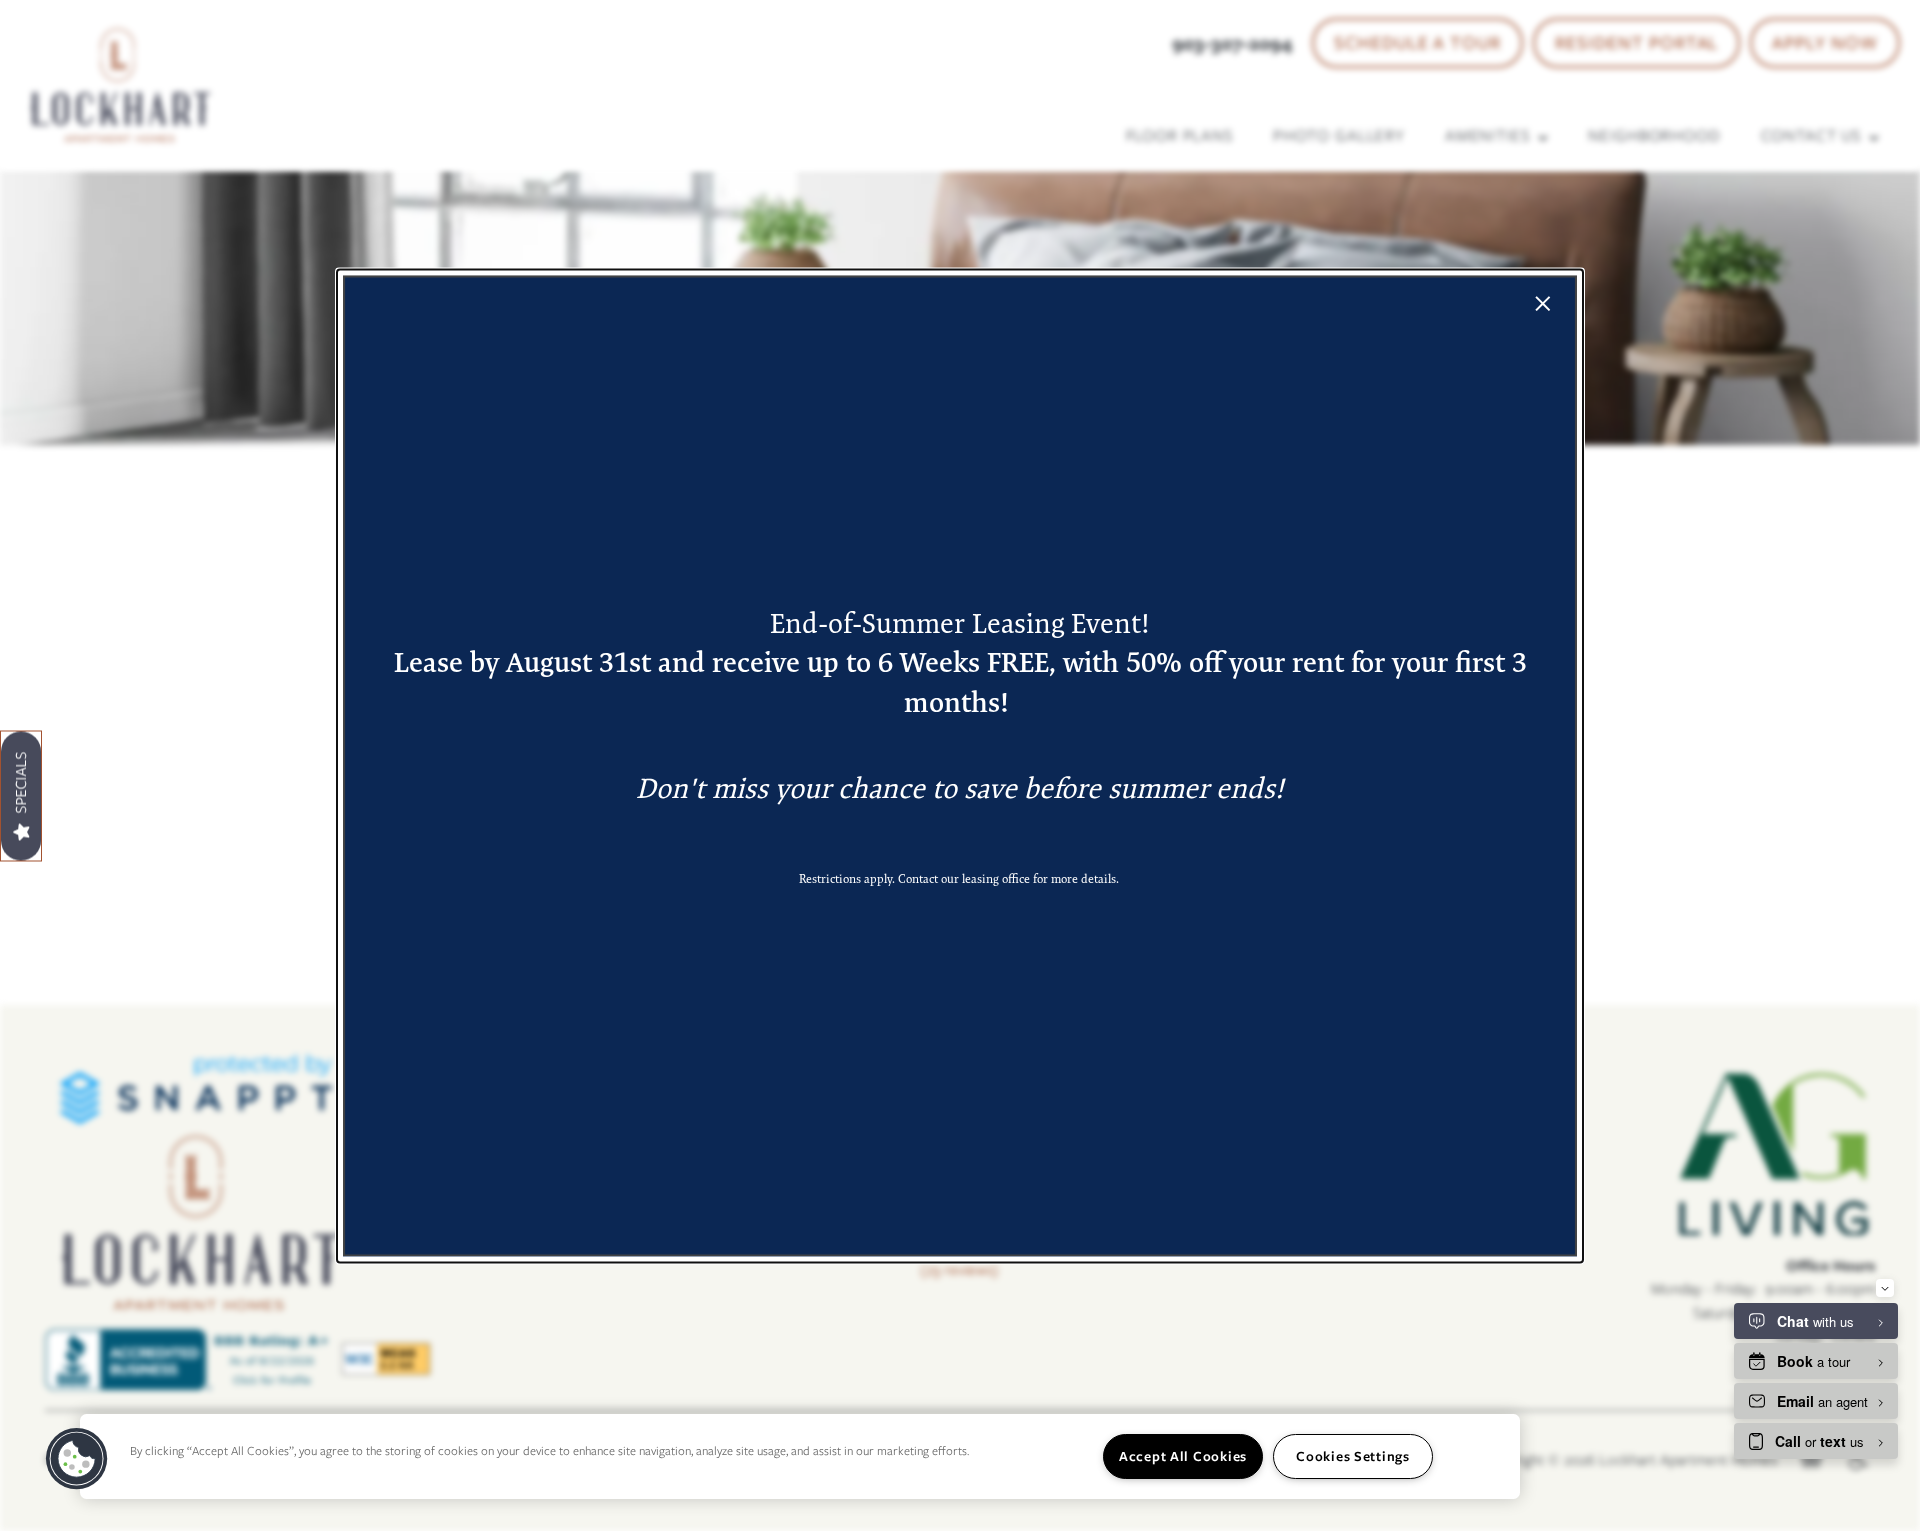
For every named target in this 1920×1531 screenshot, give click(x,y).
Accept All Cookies (1183, 1456)
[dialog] (960, 765)
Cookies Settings (1353, 1456)
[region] (800, 1456)
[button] (77, 1459)
